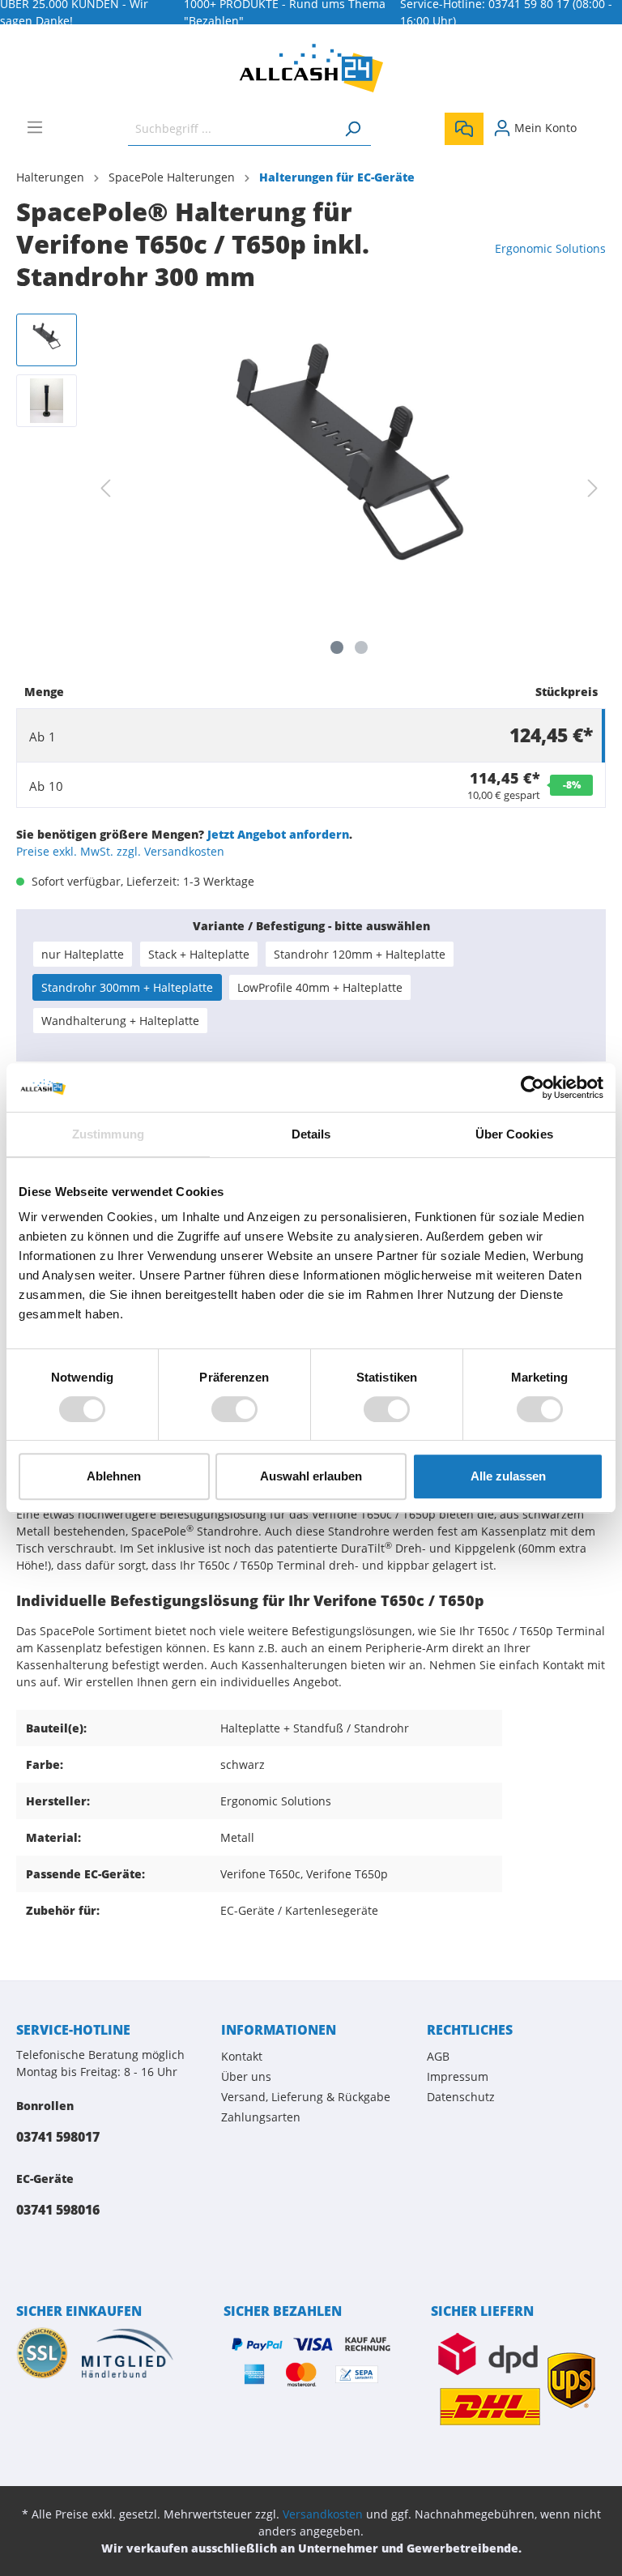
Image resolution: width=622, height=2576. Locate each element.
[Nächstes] (593, 488)
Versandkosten (323, 2514)
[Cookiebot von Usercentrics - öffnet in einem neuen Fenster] (533, 1087)
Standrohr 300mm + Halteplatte (127, 987)
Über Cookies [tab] (514, 1134)
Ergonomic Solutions (550, 248)
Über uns (246, 2076)
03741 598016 (58, 2210)
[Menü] (35, 127)
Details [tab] (311, 1134)
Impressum (458, 2076)
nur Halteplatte (83, 954)
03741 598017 (58, 2137)
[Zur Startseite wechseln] (311, 68)
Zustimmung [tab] (108, 1134)
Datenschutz (461, 2097)
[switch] (234, 1409)
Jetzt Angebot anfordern (278, 834)
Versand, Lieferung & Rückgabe (306, 2097)
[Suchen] (352, 128)
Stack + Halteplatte (199, 954)
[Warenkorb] (596, 122)
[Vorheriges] (105, 488)
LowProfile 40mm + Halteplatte (320, 987)
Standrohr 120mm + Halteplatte (360, 954)
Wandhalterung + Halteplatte (120, 1021)
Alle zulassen (508, 1476)
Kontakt (242, 2056)
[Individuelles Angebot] (464, 129)
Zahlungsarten (261, 2117)
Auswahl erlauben (311, 1476)
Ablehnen (114, 1476)
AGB (438, 2056)
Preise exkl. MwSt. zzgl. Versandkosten (120, 851)
